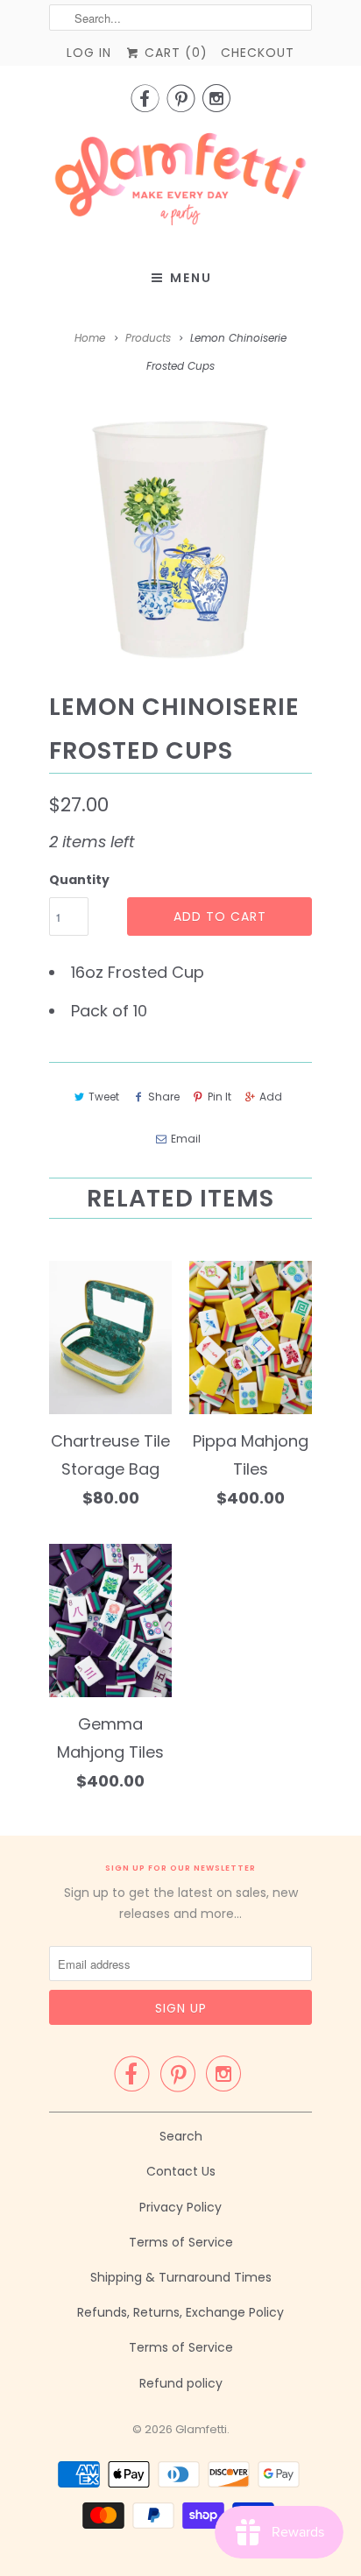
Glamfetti (201, 2429)
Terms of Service (181, 2242)
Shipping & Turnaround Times (181, 2277)
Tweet (104, 1097)
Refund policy (181, 2383)
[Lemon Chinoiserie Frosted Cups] (180, 538)
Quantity (79, 880)
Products (148, 338)
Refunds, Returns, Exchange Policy (180, 2312)
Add (271, 1097)
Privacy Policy (180, 2207)
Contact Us (181, 2171)
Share (163, 1097)
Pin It (219, 1097)
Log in (89, 53)
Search (181, 2136)
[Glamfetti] (180, 184)
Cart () (174, 53)
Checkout (258, 53)
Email (185, 1139)
